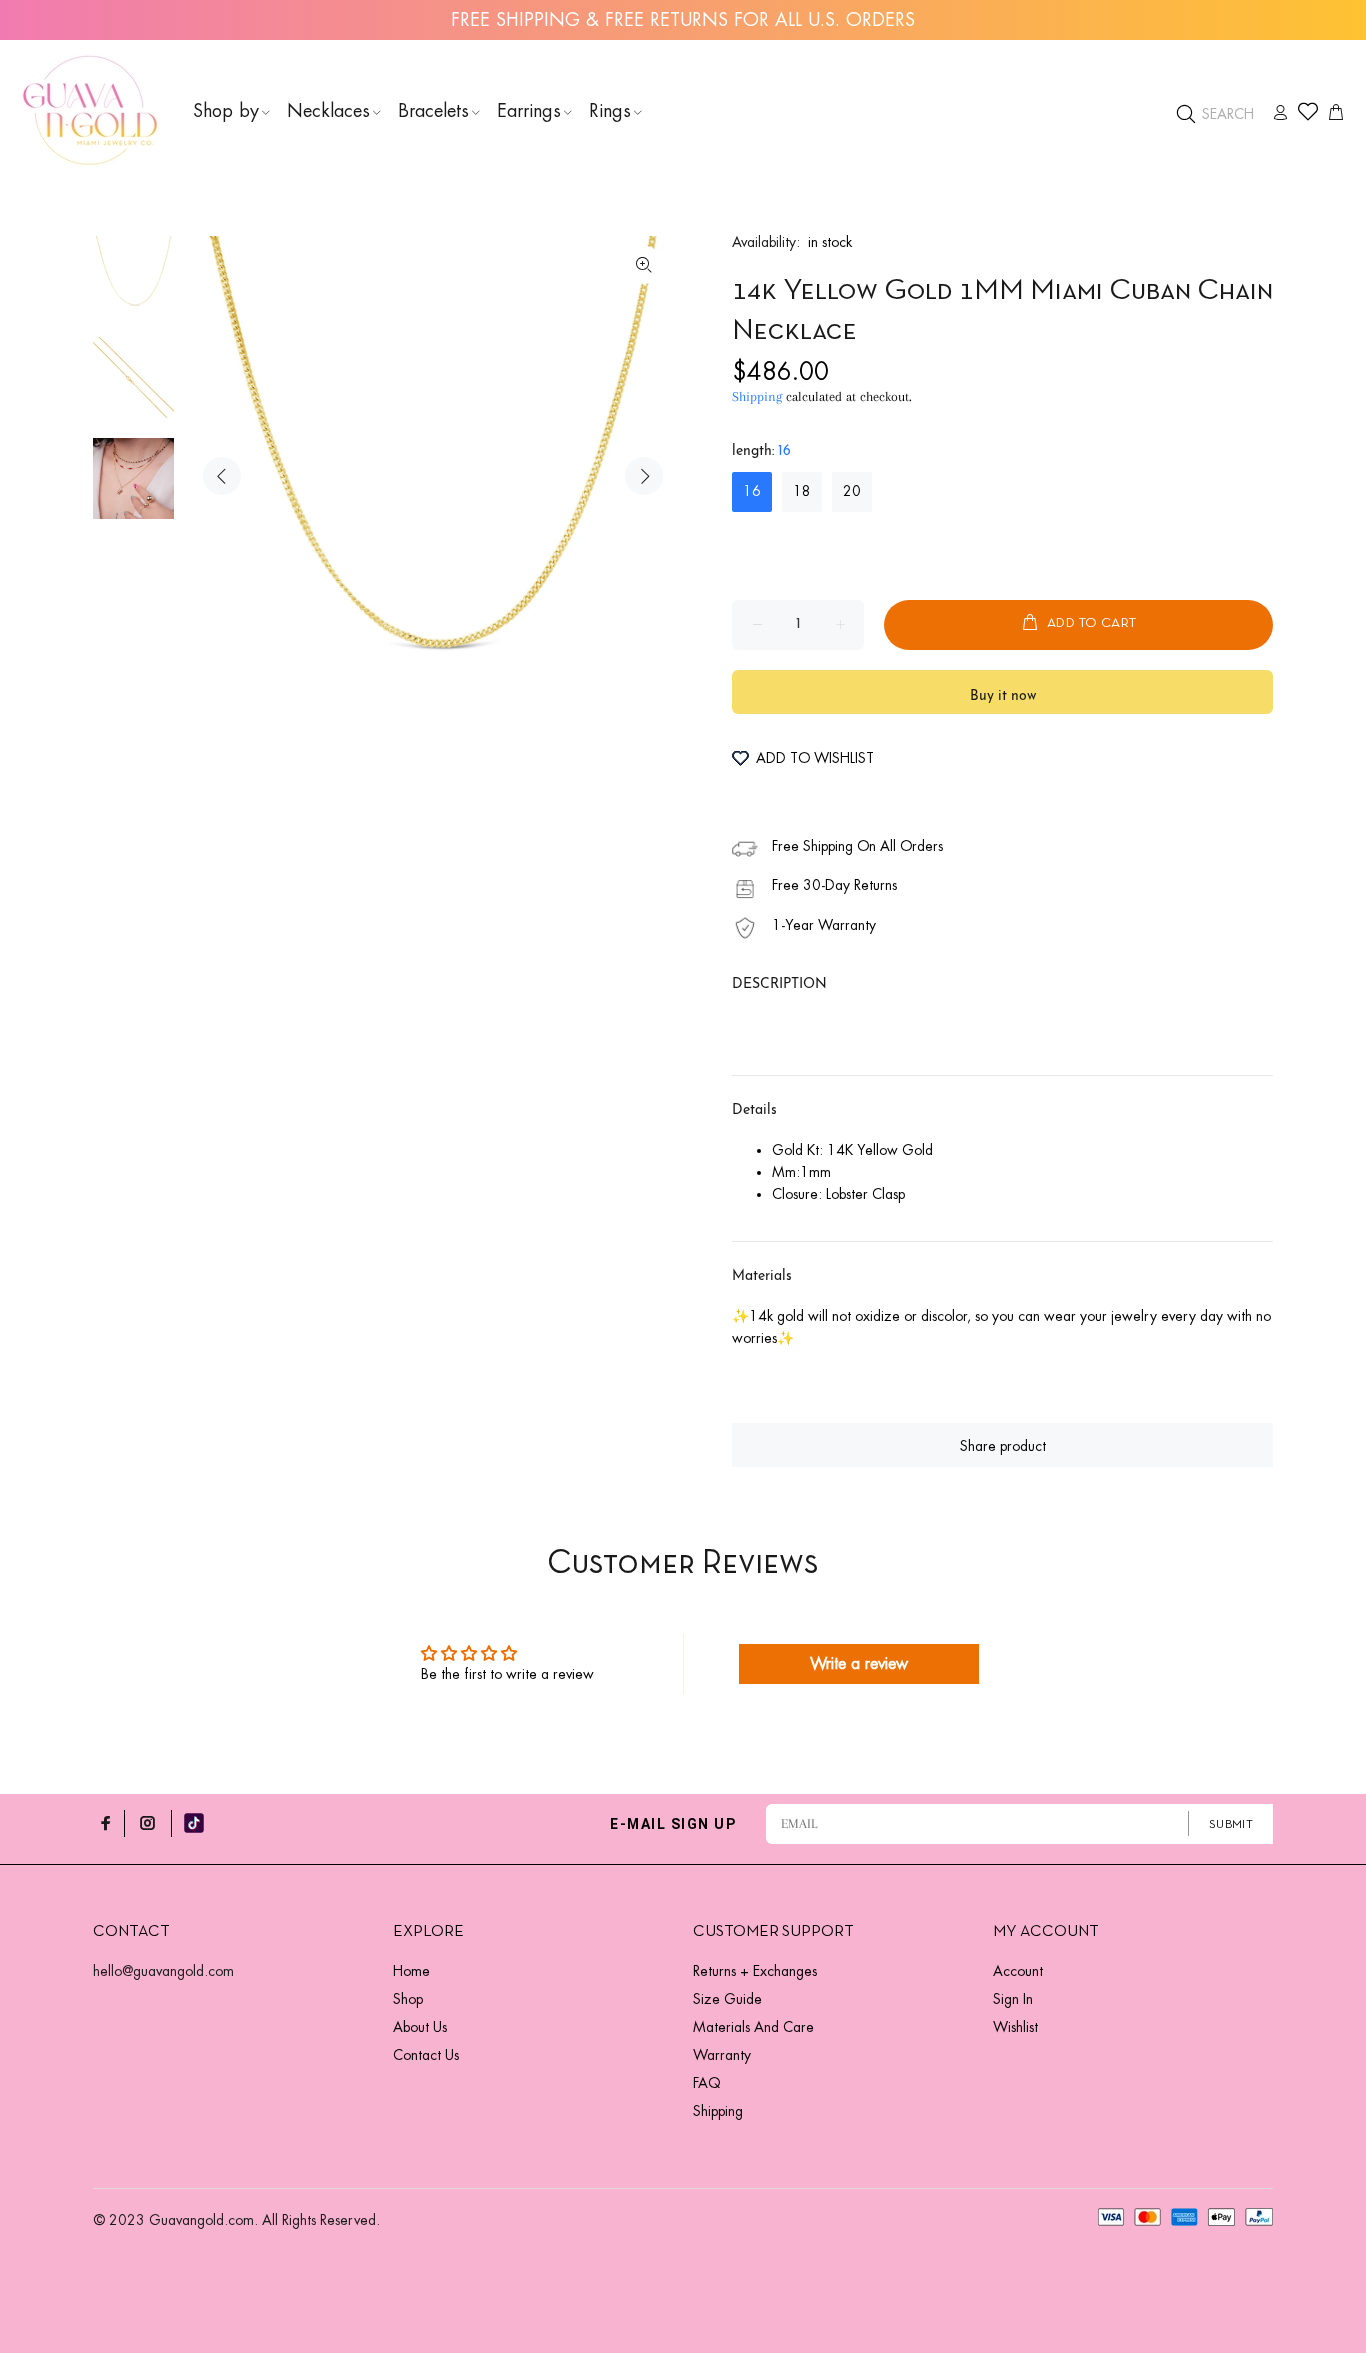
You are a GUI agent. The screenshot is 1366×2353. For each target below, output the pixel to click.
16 (752, 491)
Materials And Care (753, 2027)
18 (802, 491)
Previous (222, 476)
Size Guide (727, 1999)
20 (852, 491)
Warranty (722, 2055)
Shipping (757, 396)
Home (411, 1971)
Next (644, 476)
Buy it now (1003, 696)
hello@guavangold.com (163, 1971)
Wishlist (1015, 2027)
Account (1018, 1971)
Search (1226, 114)
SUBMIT (1231, 1825)
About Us (420, 2027)
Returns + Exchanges (755, 1971)
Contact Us (426, 2055)
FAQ (706, 2083)
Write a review (859, 1664)
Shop (408, 1999)
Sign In (1013, 1999)
